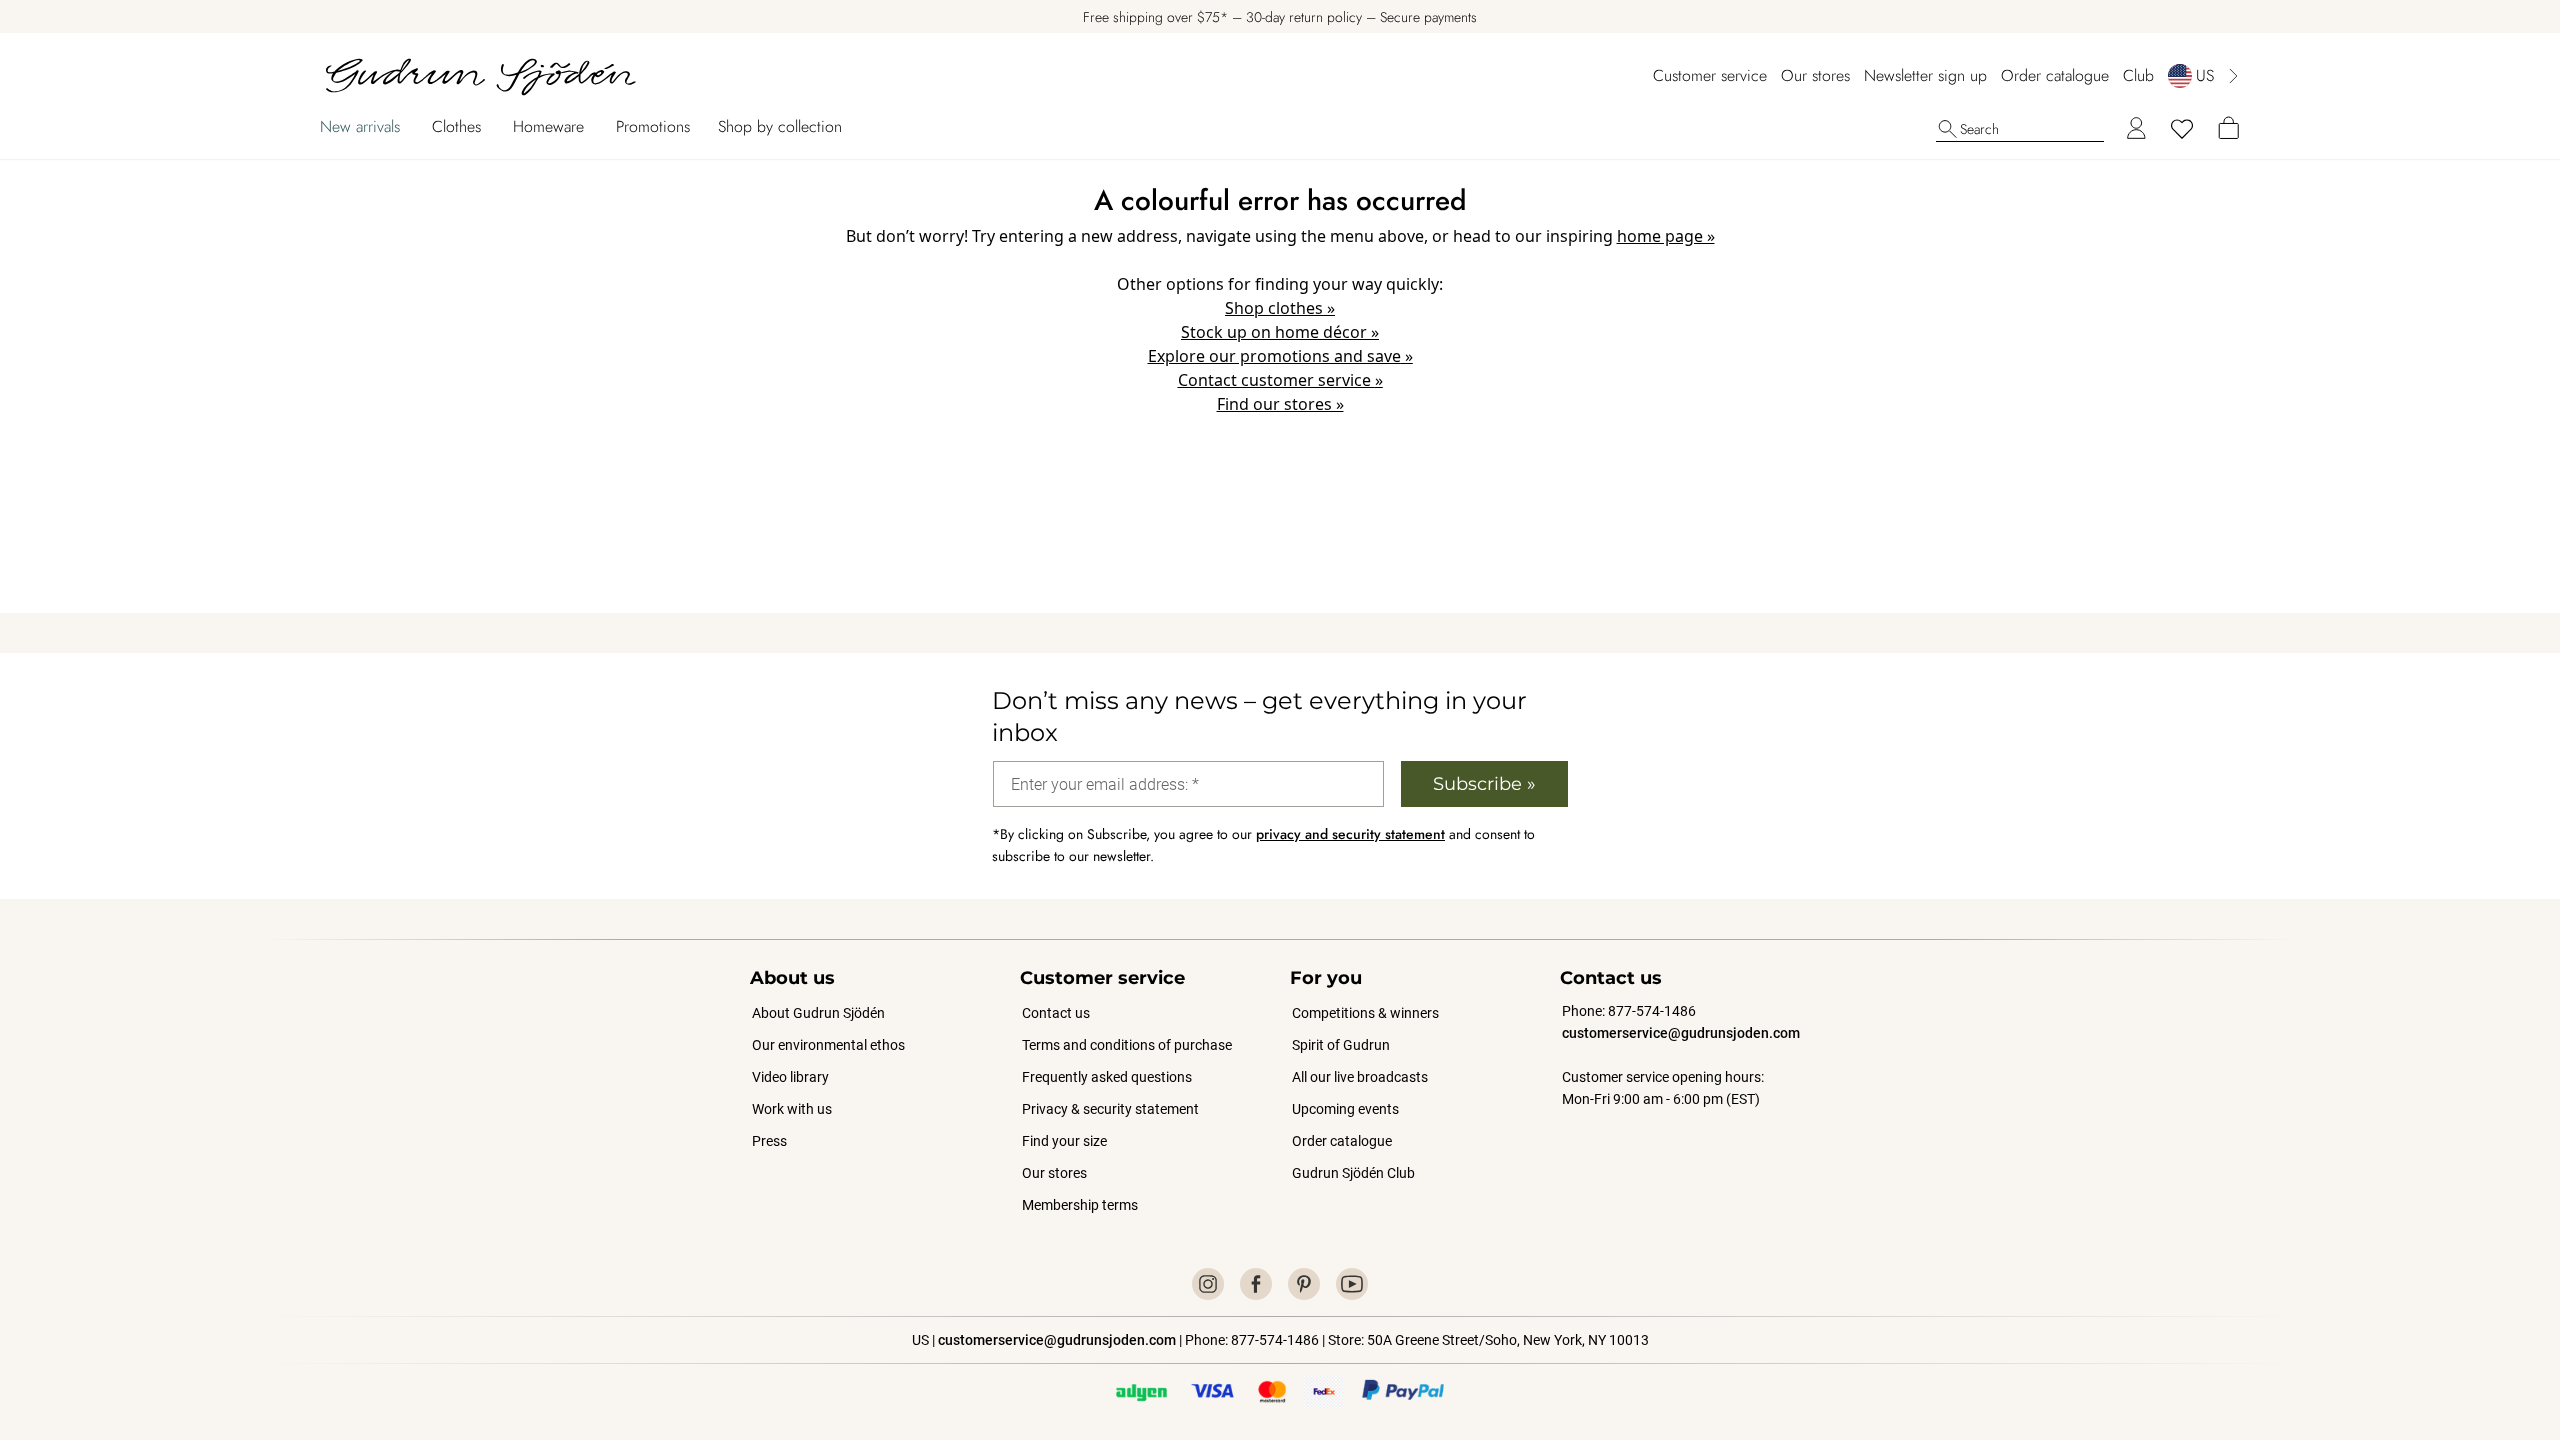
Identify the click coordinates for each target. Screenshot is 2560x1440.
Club (2138, 75)
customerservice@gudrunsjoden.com (1681, 1033)
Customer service (1710, 75)
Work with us (792, 1109)
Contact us (1056, 1013)
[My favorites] (2182, 129)
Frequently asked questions (1107, 1077)
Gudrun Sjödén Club (1353, 1173)
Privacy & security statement (1110, 1109)
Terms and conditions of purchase (1127, 1045)
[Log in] (2136, 129)
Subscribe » (1484, 784)
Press (769, 1141)
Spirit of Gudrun (1341, 1045)
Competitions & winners (1365, 1013)
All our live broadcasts (1360, 1077)
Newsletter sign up (1925, 75)
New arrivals (360, 126)
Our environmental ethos (828, 1045)
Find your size (1064, 1141)
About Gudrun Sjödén (818, 1013)
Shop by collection (780, 126)
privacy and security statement (1350, 834)
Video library (790, 1077)
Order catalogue (2055, 75)
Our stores (1815, 75)
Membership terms (1080, 1205)
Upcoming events (1346, 1109)
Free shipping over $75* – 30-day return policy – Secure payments (1280, 17)
